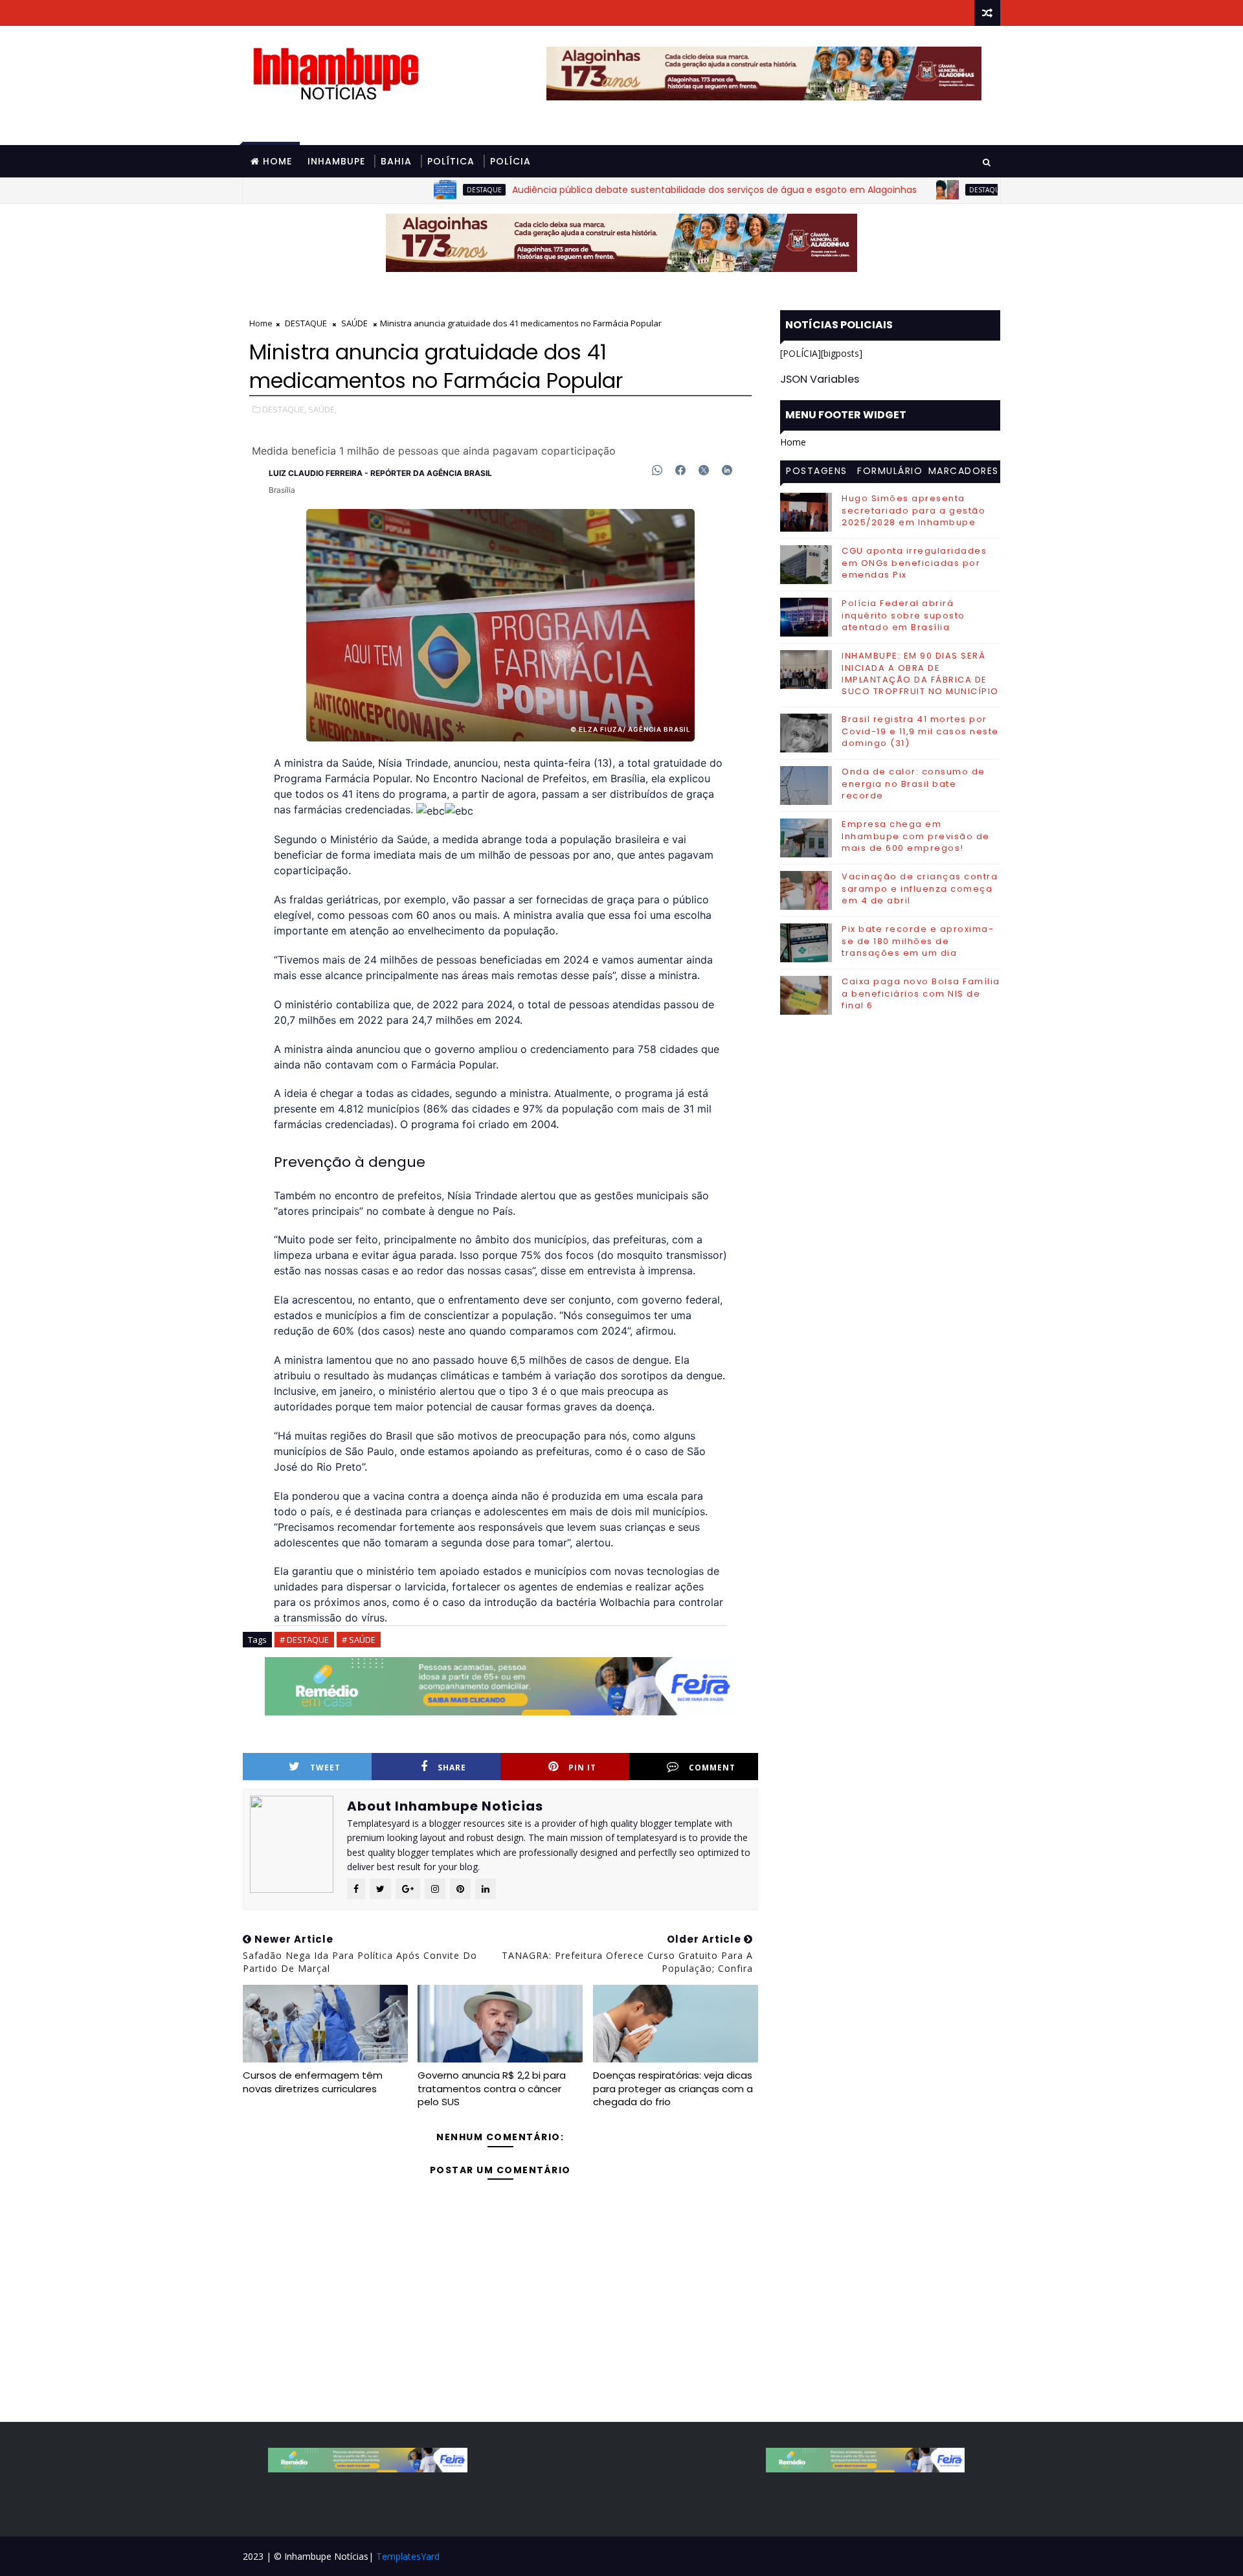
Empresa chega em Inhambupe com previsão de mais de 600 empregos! (916, 836)
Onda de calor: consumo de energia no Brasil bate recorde (913, 783)
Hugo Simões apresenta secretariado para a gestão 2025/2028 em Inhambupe (913, 510)
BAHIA (396, 161)
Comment (712, 1768)
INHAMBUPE (336, 161)
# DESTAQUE (304, 1640)
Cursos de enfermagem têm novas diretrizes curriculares (313, 2082)
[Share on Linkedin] (727, 470)
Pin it (582, 1768)
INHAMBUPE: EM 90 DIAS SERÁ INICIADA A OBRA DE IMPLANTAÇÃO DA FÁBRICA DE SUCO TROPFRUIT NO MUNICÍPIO (920, 673)
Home (277, 161)
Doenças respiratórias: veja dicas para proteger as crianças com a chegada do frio (673, 2088)
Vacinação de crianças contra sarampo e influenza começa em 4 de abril (920, 888)
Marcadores (964, 471)
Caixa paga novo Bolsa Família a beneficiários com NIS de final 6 (921, 993)
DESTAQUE (411, 190)
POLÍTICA (451, 161)
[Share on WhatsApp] (657, 470)
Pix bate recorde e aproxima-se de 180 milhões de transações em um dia (918, 941)
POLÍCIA (510, 161)
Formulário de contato (890, 473)
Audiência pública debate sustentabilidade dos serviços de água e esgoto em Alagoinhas (641, 190)
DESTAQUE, (284, 409)
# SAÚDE (359, 1640)
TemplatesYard (408, 2556)
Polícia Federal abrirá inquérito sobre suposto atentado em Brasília (903, 615)
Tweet (325, 1768)
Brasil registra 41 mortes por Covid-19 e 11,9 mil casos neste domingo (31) (920, 731)
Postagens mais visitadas (817, 473)
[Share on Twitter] (704, 470)
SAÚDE (354, 323)
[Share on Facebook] (680, 470)
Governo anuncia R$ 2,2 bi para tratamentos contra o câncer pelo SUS (492, 2088)
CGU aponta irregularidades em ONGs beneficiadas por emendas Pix (914, 562)
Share (452, 1768)
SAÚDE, (322, 409)
